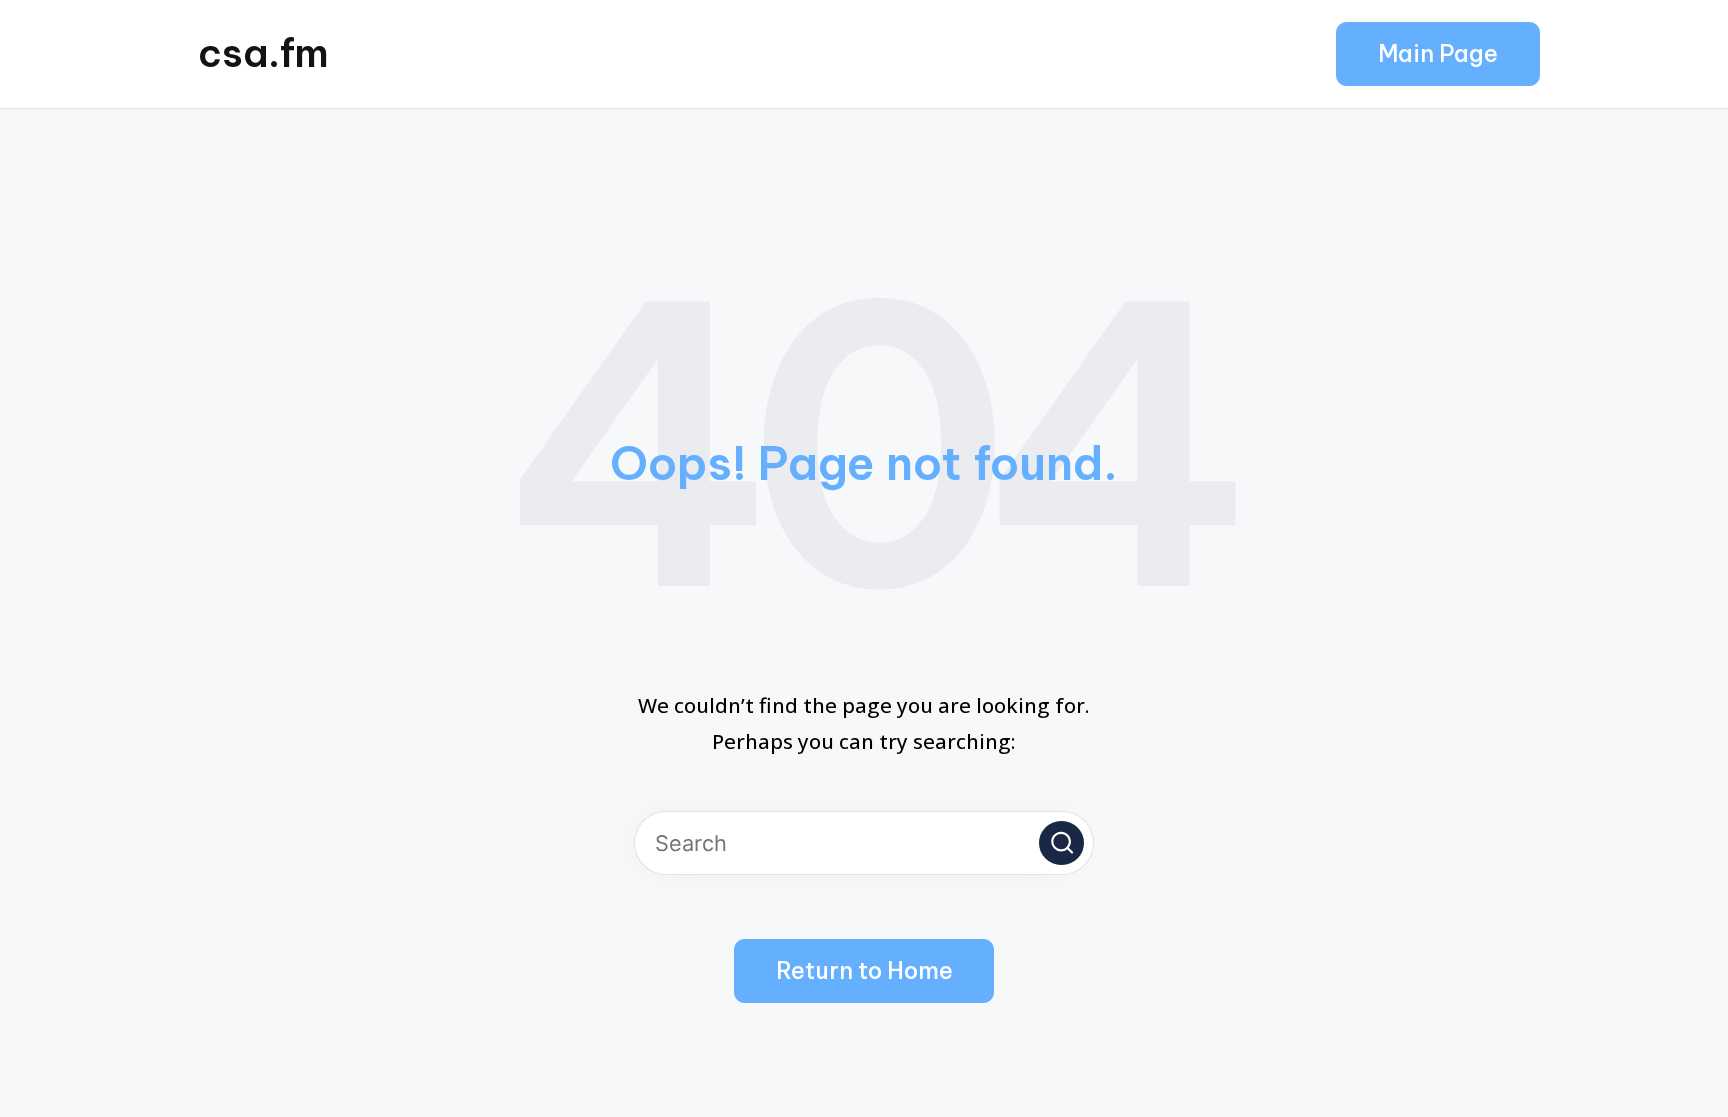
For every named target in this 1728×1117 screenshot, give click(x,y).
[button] (1438, 54)
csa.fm (263, 53)
